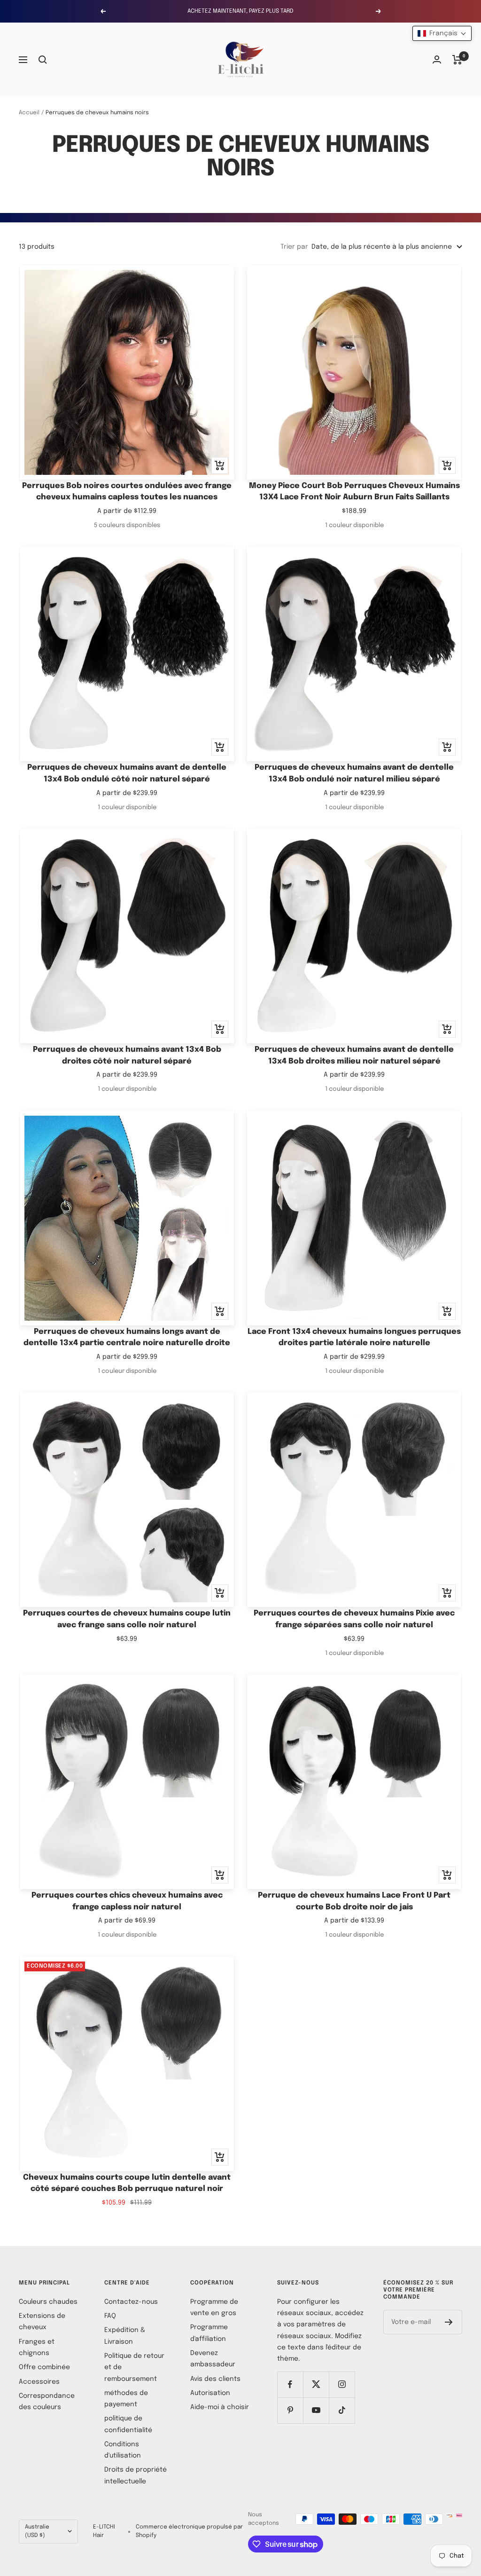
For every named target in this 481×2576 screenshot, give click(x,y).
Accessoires (39, 2382)
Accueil (29, 113)
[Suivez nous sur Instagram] (342, 2384)
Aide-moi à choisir (220, 2407)
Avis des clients (215, 2379)
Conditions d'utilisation (123, 2450)
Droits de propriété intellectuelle (136, 2475)
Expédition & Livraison (125, 2336)
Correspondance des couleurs (47, 2402)
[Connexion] (437, 59)
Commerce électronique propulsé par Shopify (189, 2531)
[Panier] (457, 60)
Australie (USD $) (37, 2531)
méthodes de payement (126, 2399)
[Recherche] (43, 60)
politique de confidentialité (128, 2424)
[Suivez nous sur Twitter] (316, 2384)
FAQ (110, 2316)
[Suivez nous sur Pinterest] (290, 2410)
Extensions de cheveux (42, 2322)
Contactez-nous (131, 2302)
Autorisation (210, 2393)
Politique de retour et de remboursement (134, 2367)
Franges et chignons (37, 2348)
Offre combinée (44, 2367)
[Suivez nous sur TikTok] (342, 2410)
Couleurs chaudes (48, 2302)
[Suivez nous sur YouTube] (316, 2410)
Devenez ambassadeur (213, 2359)
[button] (442, 33)
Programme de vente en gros (214, 2308)
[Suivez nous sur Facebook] (290, 2384)
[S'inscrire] (449, 2322)
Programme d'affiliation (209, 2333)
